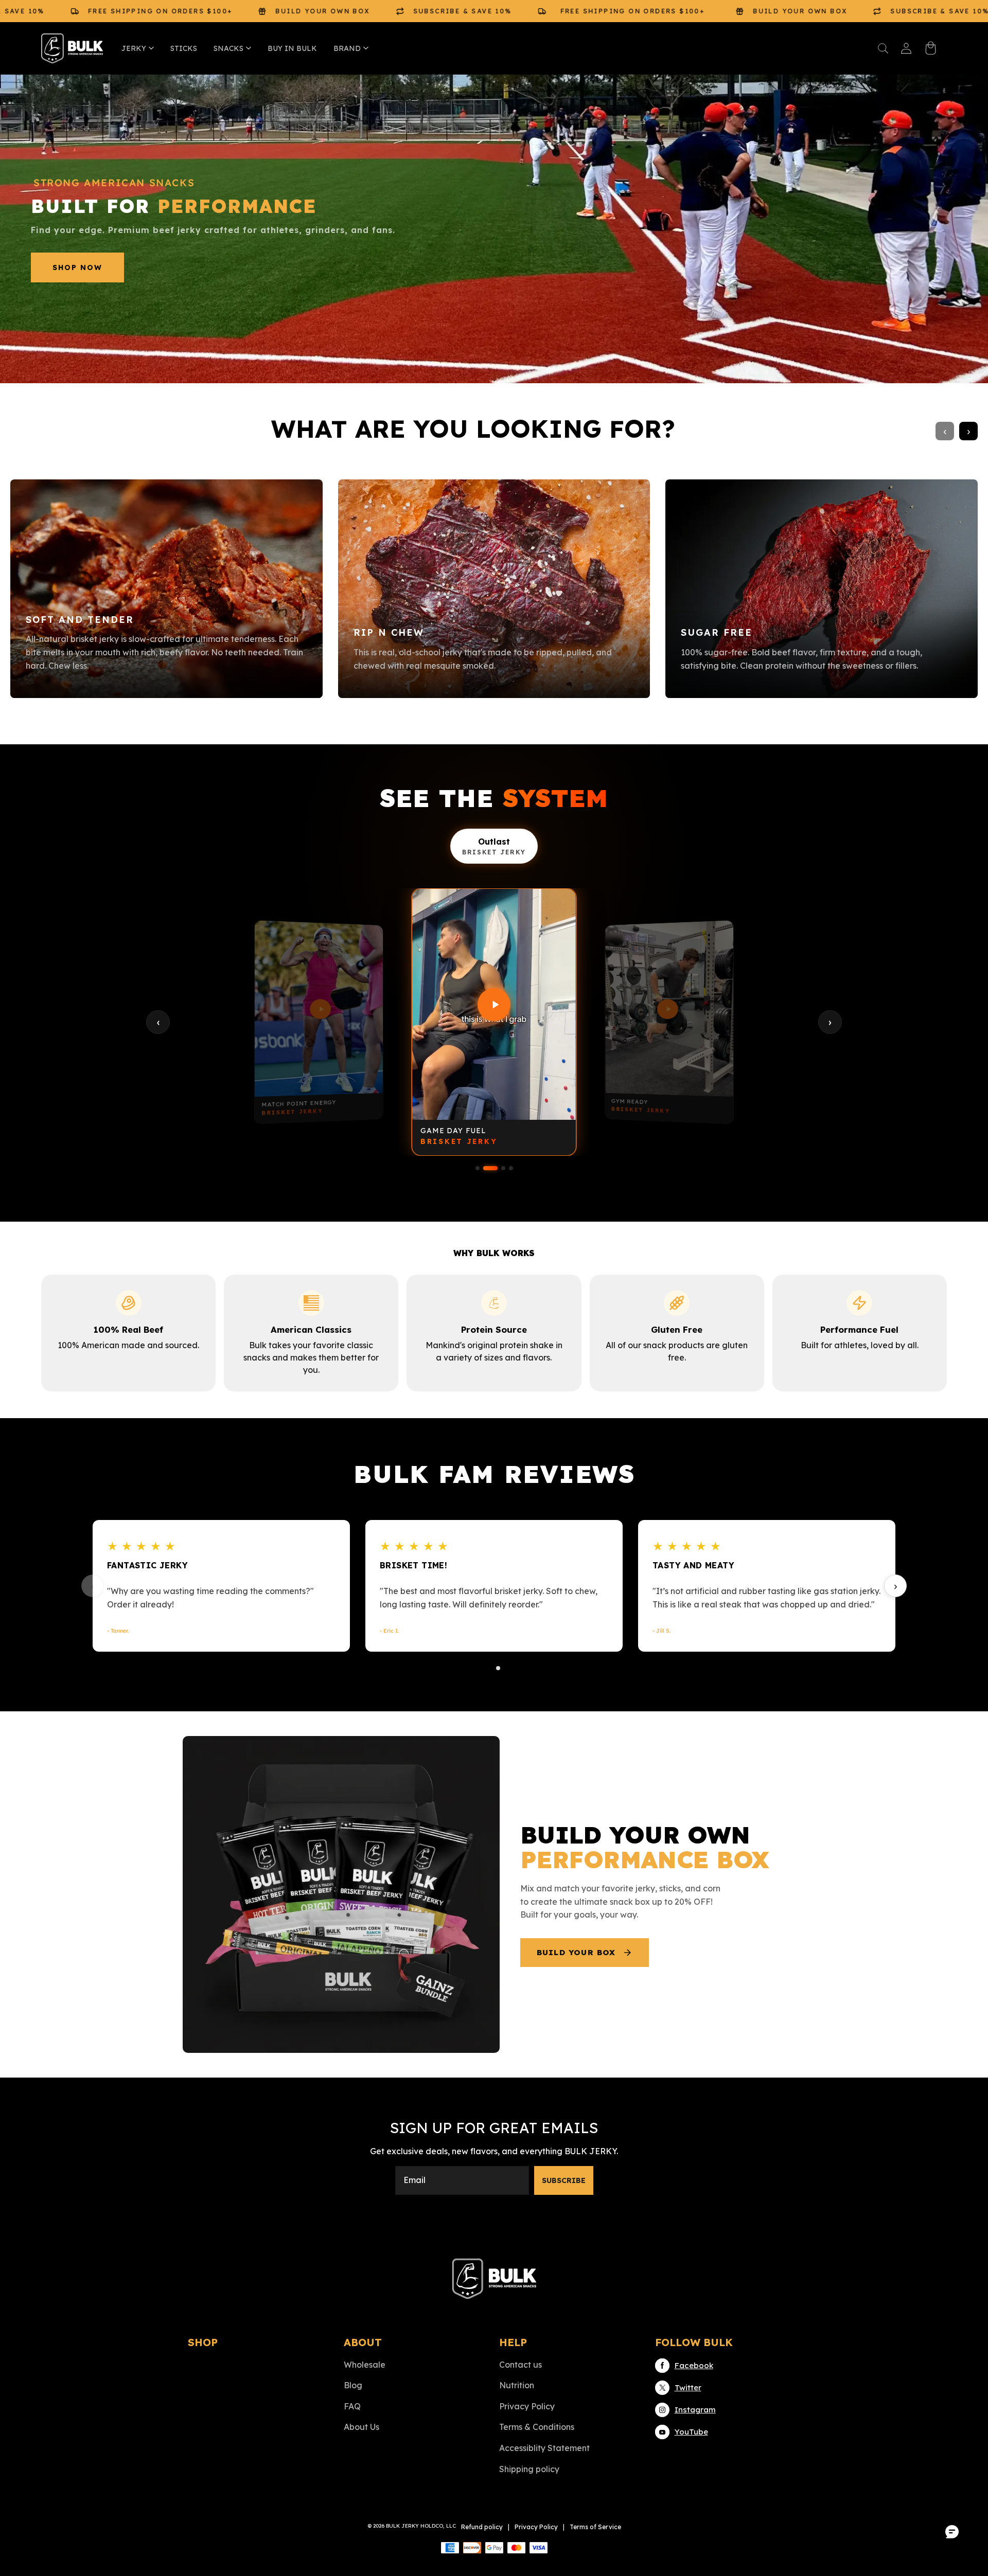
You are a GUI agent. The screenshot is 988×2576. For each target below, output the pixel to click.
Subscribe (564, 2180)
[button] (883, 48)
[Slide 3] (503, 1168)
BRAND (347, 48)
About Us (361, 2427)
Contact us (521, 2365)
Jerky (134, 48)
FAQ (352, 2406)
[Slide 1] (478, 1168)
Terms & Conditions (537, 2427)
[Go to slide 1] (490, 1668)
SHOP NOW (77, 267)
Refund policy (482, 2527)
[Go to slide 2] (498, 1668)
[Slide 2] (490, 1168)
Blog (353, 2385)
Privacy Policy (527, 2406)
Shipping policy (529, 2469)
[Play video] (319, 1008)
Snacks (228, 48)
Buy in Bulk (292, 48)
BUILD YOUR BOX (576, 1952)
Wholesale (365, 2365)
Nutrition (517, 2385)
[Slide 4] (511, 1168)
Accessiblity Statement (544, 2448)
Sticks (184, 48)
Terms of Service (595, 2527)
